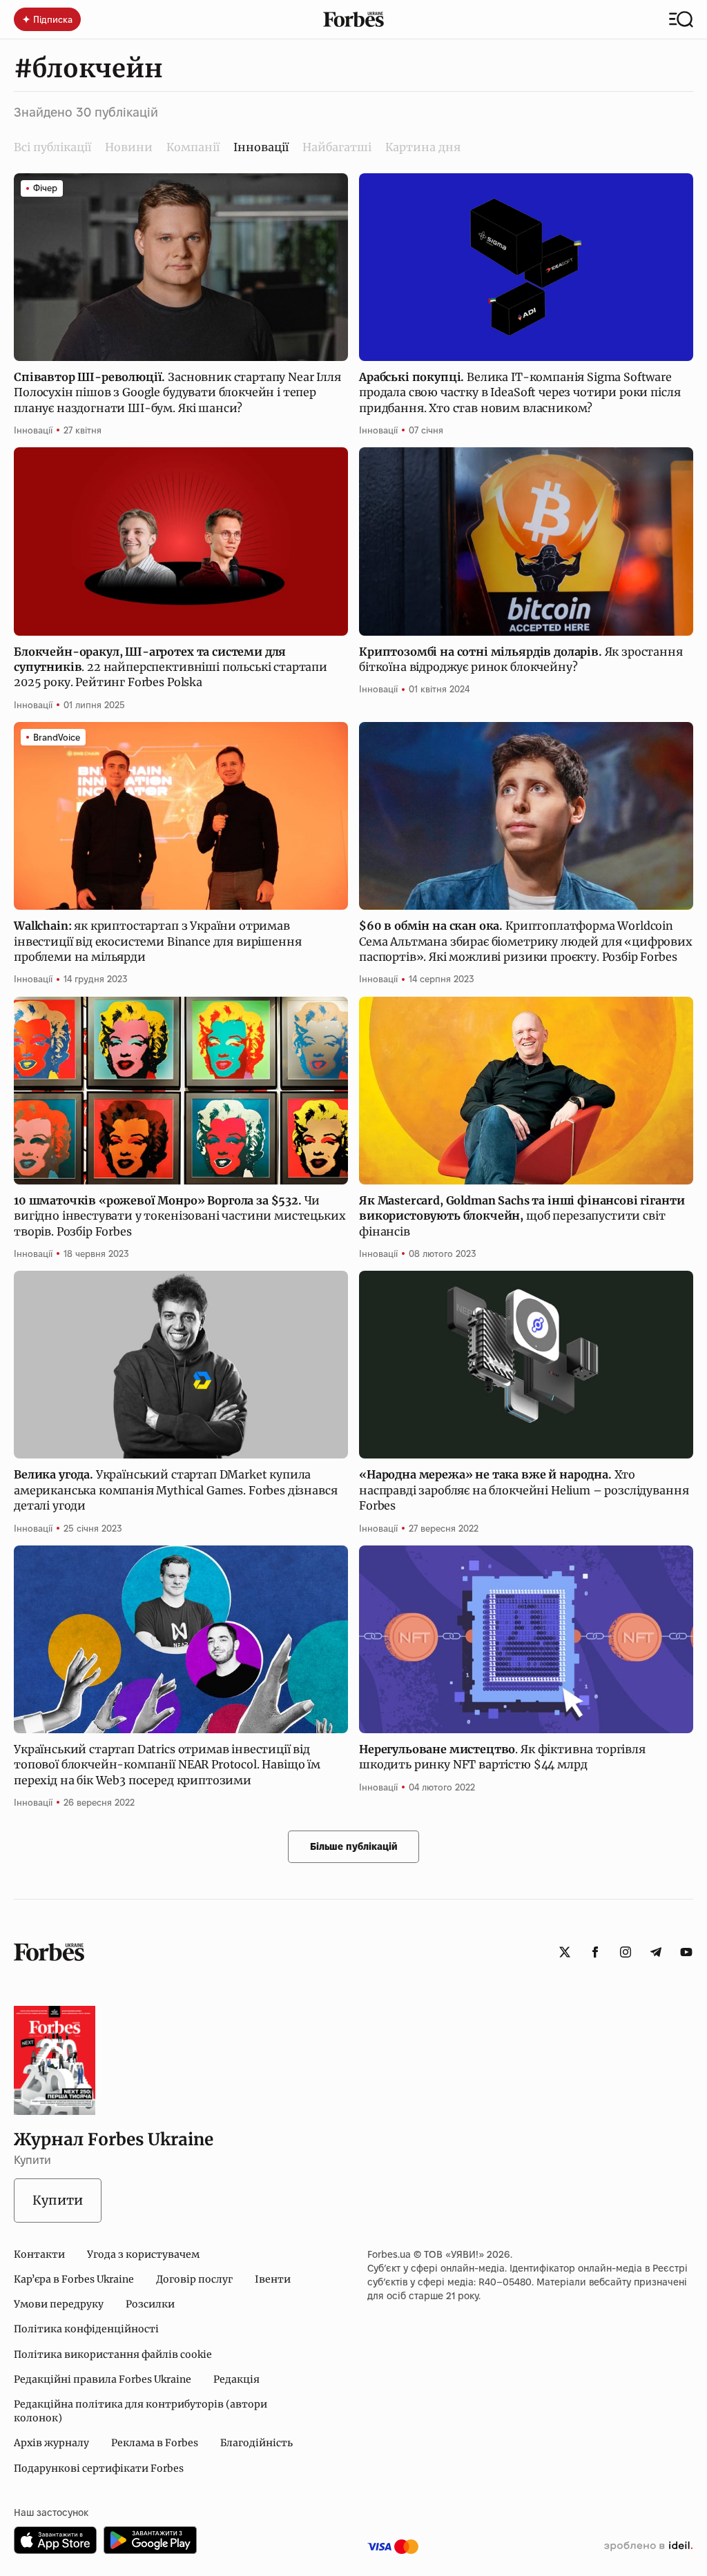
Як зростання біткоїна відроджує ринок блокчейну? (521, 659)
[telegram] (656, 1952)
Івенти (273, 2279)
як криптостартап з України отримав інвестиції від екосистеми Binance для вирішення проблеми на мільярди (157, 941)
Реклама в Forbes (155, 2443)
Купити (58, 2200)
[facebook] (595, 1952)
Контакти (39, 2254)
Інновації (33, 430)
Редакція (236, 2379)
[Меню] (681, 19)
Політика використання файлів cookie (113, 2354)
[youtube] (686, 1952)
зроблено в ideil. (648, 2546)
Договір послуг (194, 2279)
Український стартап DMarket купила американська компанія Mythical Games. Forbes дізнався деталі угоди (176, 1490)
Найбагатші (337, 147)
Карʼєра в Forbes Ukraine (74, 2279)
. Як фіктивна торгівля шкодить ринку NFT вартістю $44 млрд (502, 1757)
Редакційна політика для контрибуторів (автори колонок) (141, 2411)
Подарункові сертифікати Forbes (99, 2468)
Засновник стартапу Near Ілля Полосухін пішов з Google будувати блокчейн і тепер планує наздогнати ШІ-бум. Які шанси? (177, 392)
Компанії (193, 147)
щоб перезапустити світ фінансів (522, 1216)
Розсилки (150, 2304)
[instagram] (626, 1952)
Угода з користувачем (143, 2254)
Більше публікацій (354, 1846)
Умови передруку (59, 2304)
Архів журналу (51, 2443)
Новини (129, 147)
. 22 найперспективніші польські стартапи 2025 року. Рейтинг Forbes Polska (171, 667)
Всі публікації (52, 147)
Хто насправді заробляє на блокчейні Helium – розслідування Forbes (524, 1490)
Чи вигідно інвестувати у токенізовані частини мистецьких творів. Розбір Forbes (180, 1216)
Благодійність (256, 2443)
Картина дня (423, 147)
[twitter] (565, 1952)
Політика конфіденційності (86, 2329)
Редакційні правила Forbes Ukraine (103, 2379)
